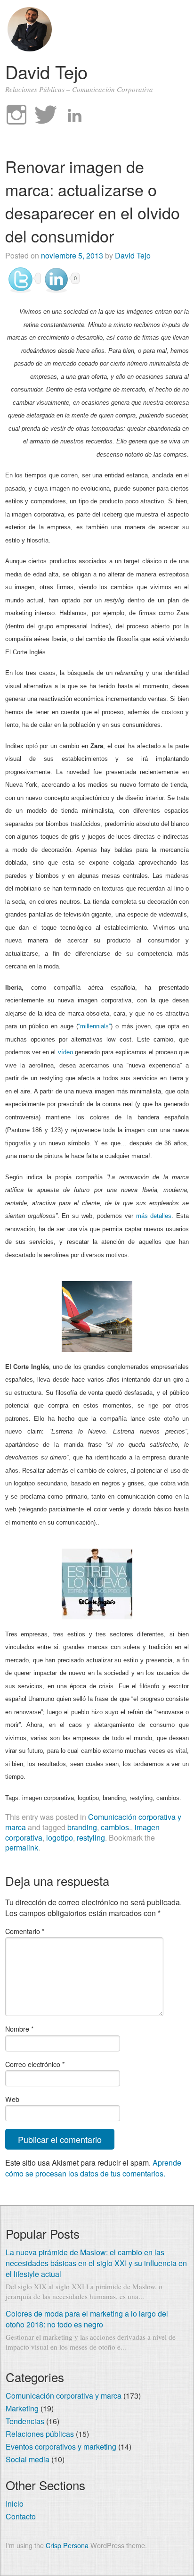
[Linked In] (75, 115)
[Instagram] (16, 115)
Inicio (15, 2504)
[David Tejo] (30, 48)
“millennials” (94, 1026)
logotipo (60, 1838)
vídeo (65, 1052)
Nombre (20, 2029)
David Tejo (46, 71)
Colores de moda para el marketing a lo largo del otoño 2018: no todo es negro (87, 2319)
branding (82, 1827)
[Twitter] (46, 115)
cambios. (116, 1827)
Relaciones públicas (40, 2434)
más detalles (154, 1216)
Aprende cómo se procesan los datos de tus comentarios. (93, 2168)
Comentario (25, 1931)
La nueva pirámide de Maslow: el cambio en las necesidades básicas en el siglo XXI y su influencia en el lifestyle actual (96, 2263)
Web (12, 2099)
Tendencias (25, 2421)
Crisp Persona (67, 2545)
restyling (91, 1838)
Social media (28, 2459)
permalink (22, 1847)
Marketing (22, 2408)
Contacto (21, 2516)
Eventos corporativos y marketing (61, 2447)
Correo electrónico (35, 2064)
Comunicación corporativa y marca (64, 2396)
